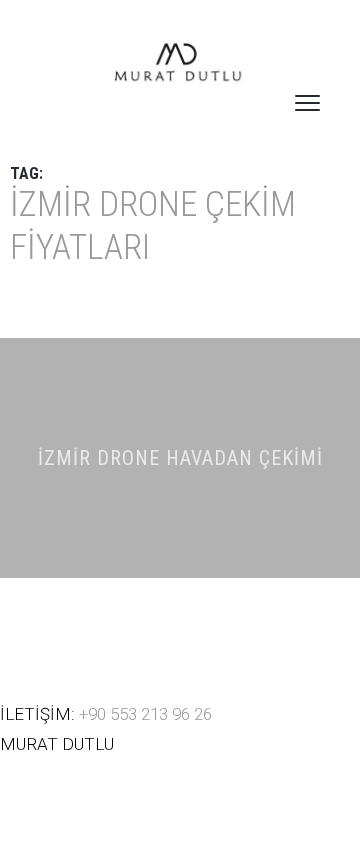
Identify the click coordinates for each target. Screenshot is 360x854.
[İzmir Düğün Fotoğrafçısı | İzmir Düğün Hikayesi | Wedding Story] (180, 64)
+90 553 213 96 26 (145, 714)
